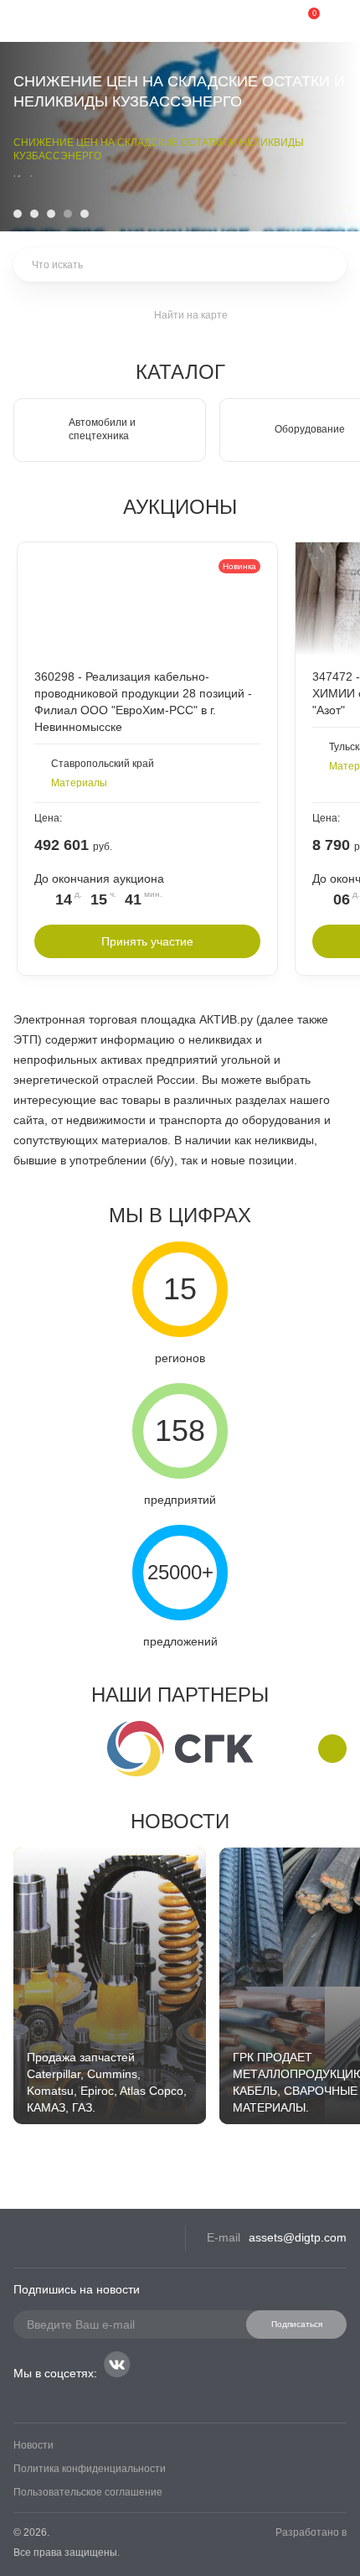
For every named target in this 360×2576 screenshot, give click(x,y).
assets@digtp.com (298, 2237)
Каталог (180, 372)
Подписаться (297, 2324)
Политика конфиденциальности (90, 2469)
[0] (301, 21)
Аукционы (180, 507)
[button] (18, 214)
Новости (180, 1821)
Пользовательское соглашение (88, 2492)
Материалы (79, 783)
